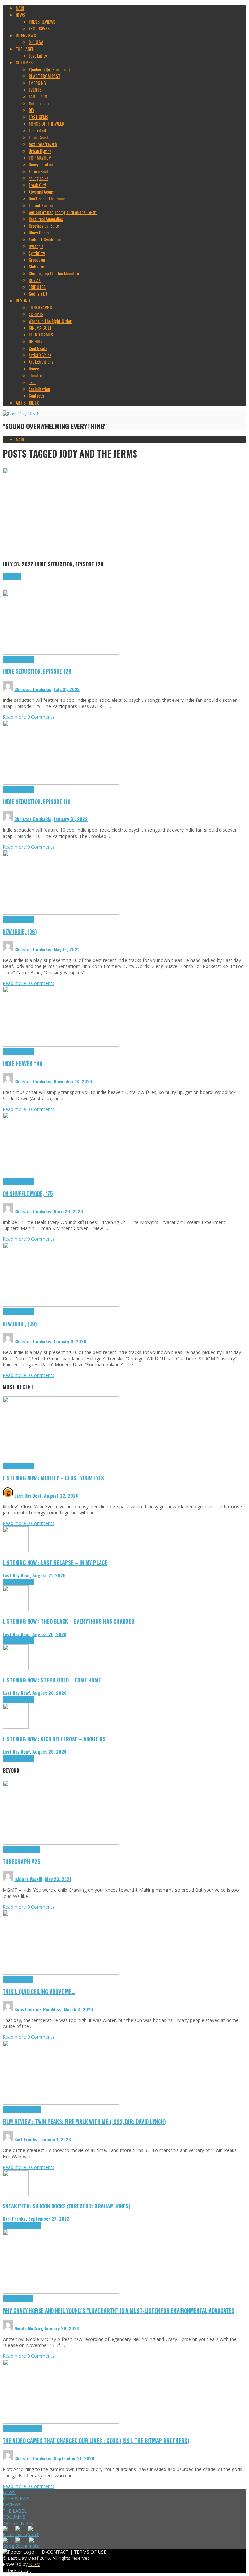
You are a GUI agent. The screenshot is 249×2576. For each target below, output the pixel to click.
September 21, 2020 (74, 2458)
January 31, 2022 (71, 819)
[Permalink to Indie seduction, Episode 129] (61, 653)
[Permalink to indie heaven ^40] (61, 1045)
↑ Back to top (17, 2570)
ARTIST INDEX (18, 2523)
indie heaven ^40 (23, 1063)
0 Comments (41, 717)
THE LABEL (15, 2511)
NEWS (9, 2492)
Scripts (26, 1979)
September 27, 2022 (49, 2219)
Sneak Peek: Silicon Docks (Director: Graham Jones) (66, 2206)
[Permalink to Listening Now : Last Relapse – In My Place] (16, 1550)
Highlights (11, 659)
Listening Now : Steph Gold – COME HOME (52, 1680)
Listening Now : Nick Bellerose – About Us (54, 1739)
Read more (15, 717)
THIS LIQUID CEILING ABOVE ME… (39, 1992)
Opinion (26, 2298)
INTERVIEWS (16, 2498)
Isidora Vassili (28, 1879)
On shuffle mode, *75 (28, 1194)
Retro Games (31, 2428)
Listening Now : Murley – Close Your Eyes (53, 1478)
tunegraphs (30, 1849)
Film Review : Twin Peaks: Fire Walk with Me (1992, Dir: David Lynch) (84, 2121)
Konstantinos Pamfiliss (38, 2009)
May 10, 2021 (66, 949)
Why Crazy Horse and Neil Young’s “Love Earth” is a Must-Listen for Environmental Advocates (119, 2311)
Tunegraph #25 (21, 1861)
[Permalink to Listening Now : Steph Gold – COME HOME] (16, 1668)
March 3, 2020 (78, 2009)
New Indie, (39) (20, 1324)
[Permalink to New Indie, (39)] (61, 1305)
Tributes (27, 659)
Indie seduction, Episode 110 (37, 801)
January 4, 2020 (70, 1341)
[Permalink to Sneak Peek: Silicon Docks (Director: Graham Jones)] (16, 2194)
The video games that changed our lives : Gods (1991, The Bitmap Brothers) (96, 2440)
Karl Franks (26, 2139)
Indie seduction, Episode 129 (37, 671)
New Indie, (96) (20, 932)
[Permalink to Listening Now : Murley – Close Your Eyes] (61, 1459)
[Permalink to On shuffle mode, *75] (61, 1175)
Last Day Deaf (28, 1495)
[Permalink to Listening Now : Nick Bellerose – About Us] (16, 1727)
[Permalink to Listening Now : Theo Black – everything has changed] (16, 1609)
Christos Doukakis (33, 689)
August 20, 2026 (49, 1634)
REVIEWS (12, 2505)
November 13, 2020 (73, 1081)
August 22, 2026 (61, 1495)
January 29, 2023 (62, 2328)
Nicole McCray (28, 2328)
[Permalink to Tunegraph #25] (61, 1843)
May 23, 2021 (58, 1879)
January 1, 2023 (55, 2139)
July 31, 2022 (67, 689)
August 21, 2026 (49, 1575)
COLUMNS (14, 2517)
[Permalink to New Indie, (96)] (61, 913)
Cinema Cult (13, 2109)
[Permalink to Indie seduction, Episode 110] (61, 783)
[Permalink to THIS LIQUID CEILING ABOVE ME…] (61, 1973)
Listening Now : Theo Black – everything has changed (68, 1621)
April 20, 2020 (68, 1211)
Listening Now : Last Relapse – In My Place (55, 1562)
